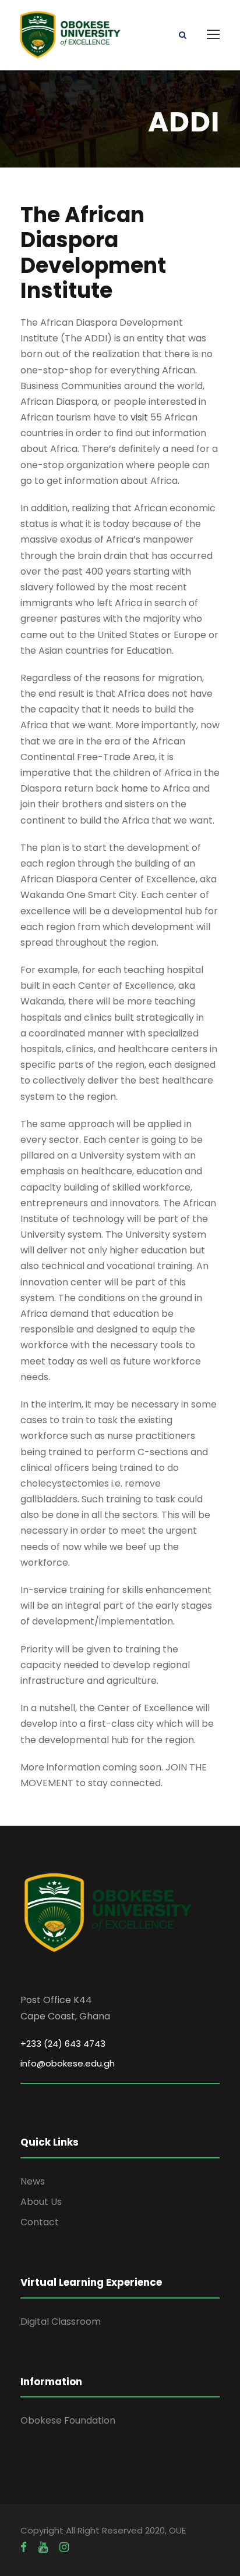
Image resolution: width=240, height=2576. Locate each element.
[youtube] (43, 2547)
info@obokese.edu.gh (68, 2063)
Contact (40, 2222)
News (33, 2181)
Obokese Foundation (68, 2420)
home (135, 788)
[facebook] (24, 2547)
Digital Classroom (61, 2322)
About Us (41, 2202)
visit (139, 417)
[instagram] (64, 2547)
